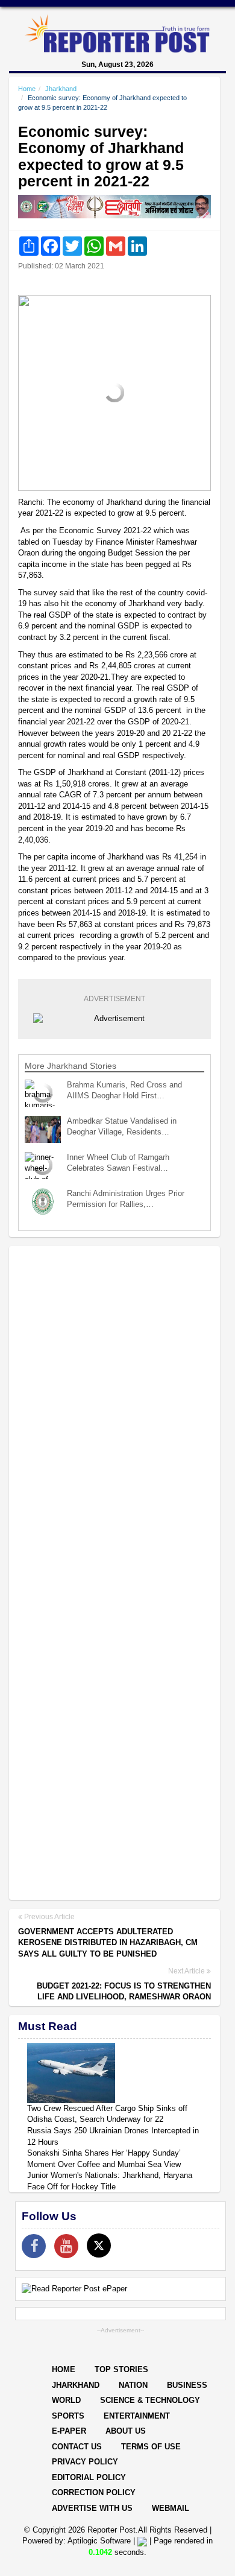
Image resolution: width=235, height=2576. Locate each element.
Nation (133, 2385)
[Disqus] (114, 1411)
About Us (126, 2431)
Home (27, 89)
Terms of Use (151, 2447)
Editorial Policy (89, 2477)
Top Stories (121, 2369)
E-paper (69, 2431)
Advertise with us (92, 2508)
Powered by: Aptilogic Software (77, 2541)
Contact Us (77, 2447)
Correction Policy (94, 2492)
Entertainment (137, 2416)
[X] (99, 2245)
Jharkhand (61, 89)
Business (187, 2385)
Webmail (171, 2508)
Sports (68, 2416)
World (66, 2400)
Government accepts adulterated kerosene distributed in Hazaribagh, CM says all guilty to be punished (108, 1943)
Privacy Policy (85, 2462)
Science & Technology (150, 2400)
